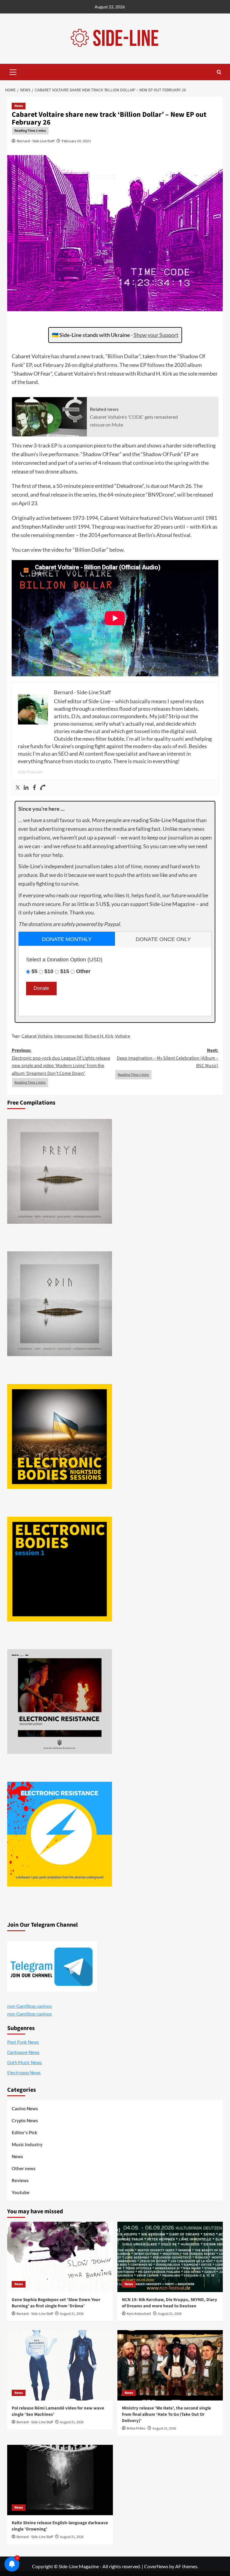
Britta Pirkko (136, 2428)
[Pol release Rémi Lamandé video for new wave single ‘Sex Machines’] (60, 2365)
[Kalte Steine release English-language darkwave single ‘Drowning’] (60, 2480)
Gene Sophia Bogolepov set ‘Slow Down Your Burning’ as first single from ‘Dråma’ (56, 2303)
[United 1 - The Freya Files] (60, 1171)
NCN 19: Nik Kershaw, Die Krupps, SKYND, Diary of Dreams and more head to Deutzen (170, 2303)
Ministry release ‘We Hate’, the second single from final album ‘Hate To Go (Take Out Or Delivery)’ (167, 2414)
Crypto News (25, 2120)
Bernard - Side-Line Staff (36, 141)
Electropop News (24, 2073)
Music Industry (27, 2144)
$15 (65, 971)
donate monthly (67, 939)
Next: (168, 1058)
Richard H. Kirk (99, 1036)
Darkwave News (23, 2052)
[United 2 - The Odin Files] (60, 1304)
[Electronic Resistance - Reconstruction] (60, 1701)
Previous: (61, 1062)
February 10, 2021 (76, 141)
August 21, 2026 (72, 2314)
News (19, 106)
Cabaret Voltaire (37, 1036)
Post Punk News (23, 2042)
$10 (49, 971)
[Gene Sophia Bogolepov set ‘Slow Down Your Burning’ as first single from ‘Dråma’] (60, 2257)
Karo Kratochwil (139, 2314)
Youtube (21, 2192)
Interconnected (68, 1036)
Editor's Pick (24, 2132)
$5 (34, 971)
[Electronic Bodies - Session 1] (60, 1569)
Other (83, 971)
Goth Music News (25, 2062)
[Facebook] (34, 788)
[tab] (67, 939)
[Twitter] (18, 788)
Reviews (20, 2180)
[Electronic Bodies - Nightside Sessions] (60, 1436)
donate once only (163, 939)
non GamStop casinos (29, 2006)
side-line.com (30, 772)
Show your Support (156, 335)
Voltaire (122, 1036)
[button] (13, 71)
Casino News (25, 2108)
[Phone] (43, 788)
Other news (24, 2168)
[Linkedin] (26, 788)
